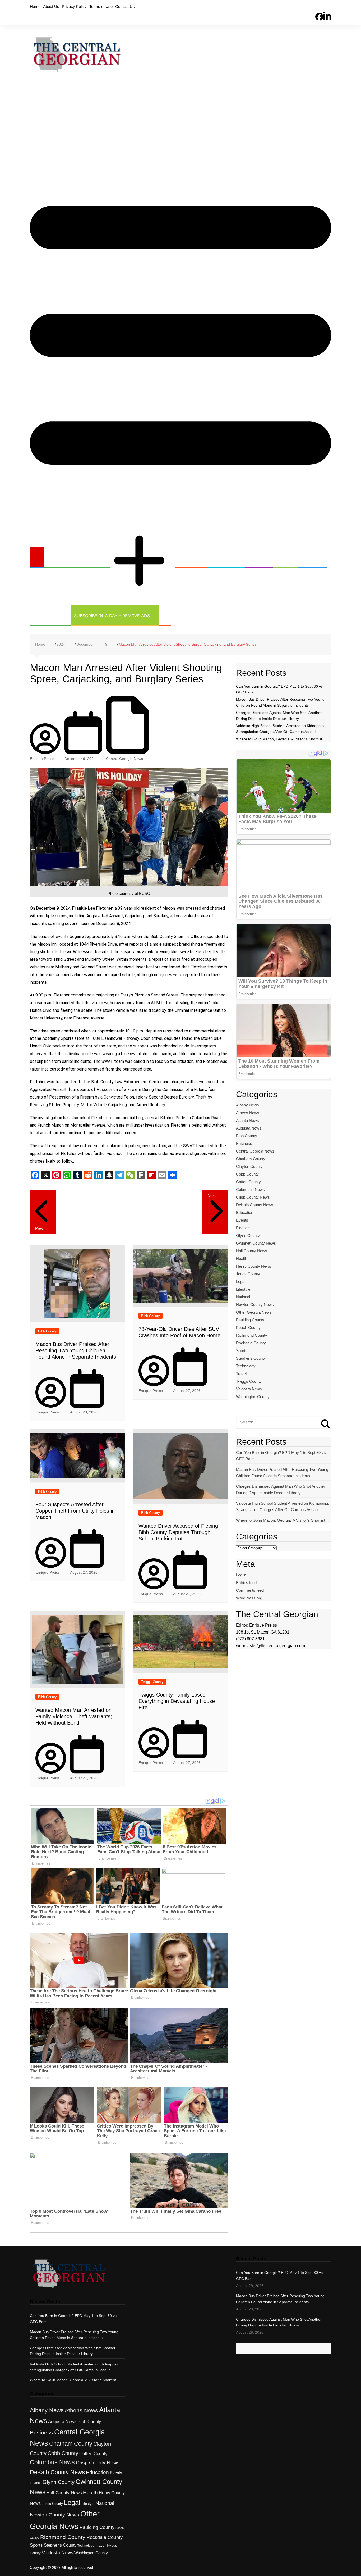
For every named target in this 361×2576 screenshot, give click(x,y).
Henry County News (254, 1266)
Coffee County (248, 1182)
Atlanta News (247, 1120)
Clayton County (249, 1166)
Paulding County (250, 1320)
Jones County (248, 1274)
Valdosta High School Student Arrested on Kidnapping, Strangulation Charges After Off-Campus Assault (283, 1506)
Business (188, 557)
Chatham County (251, 1159)
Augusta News (249, 1128)
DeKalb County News (255, 1205)
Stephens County (251, 1358)
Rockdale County (251, 1343)
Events (242, 1220)
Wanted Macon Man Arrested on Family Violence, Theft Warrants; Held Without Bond (74, 1716)
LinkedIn (327, 7)
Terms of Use (101, 6)
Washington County (253, 1397)
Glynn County (248, 1235)
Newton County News (255, 1305)
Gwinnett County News (256, 1243)
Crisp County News (253, 1197)
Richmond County (252, 1335)
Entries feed (246, 1583)
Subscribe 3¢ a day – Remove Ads (112, 616)
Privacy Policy (74, 6)
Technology (47, 616)
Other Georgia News (136, 519)
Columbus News (250, 1189)
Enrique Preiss (42, 759)
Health (256, 557)
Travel (241, 1374)
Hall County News (252, 1251)
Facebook (319, 8)
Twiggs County (152, 1682)
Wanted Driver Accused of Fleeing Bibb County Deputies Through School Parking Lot (178, 1532)
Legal (282, 557)
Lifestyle (243, 1289)
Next (212, 1196)
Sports (309, 557)
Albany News (247, 1105)
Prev (39, 1228)
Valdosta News (249, 1389)
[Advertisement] (181, 123)
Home (35, 6)
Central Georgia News (74, 557)
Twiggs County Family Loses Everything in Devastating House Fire (177, 1701)
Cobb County (247, 1174)
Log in (241, 1575)
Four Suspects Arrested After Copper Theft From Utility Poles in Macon (75, 1511)
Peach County (248, 1328)
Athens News (248, 1113)
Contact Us (125, 6)
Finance (243, 1228)
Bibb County (47, 1331)
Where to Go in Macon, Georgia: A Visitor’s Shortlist (279, 739)
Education (223, 557)
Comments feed (250, 1590)
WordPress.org (249, 1598)
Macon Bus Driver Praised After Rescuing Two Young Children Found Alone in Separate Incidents (76, 1350)
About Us (51, 6)
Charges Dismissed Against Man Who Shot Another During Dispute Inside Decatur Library (281, 1489)
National (243, 1297)
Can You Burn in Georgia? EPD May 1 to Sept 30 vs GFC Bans (281, 1456)
